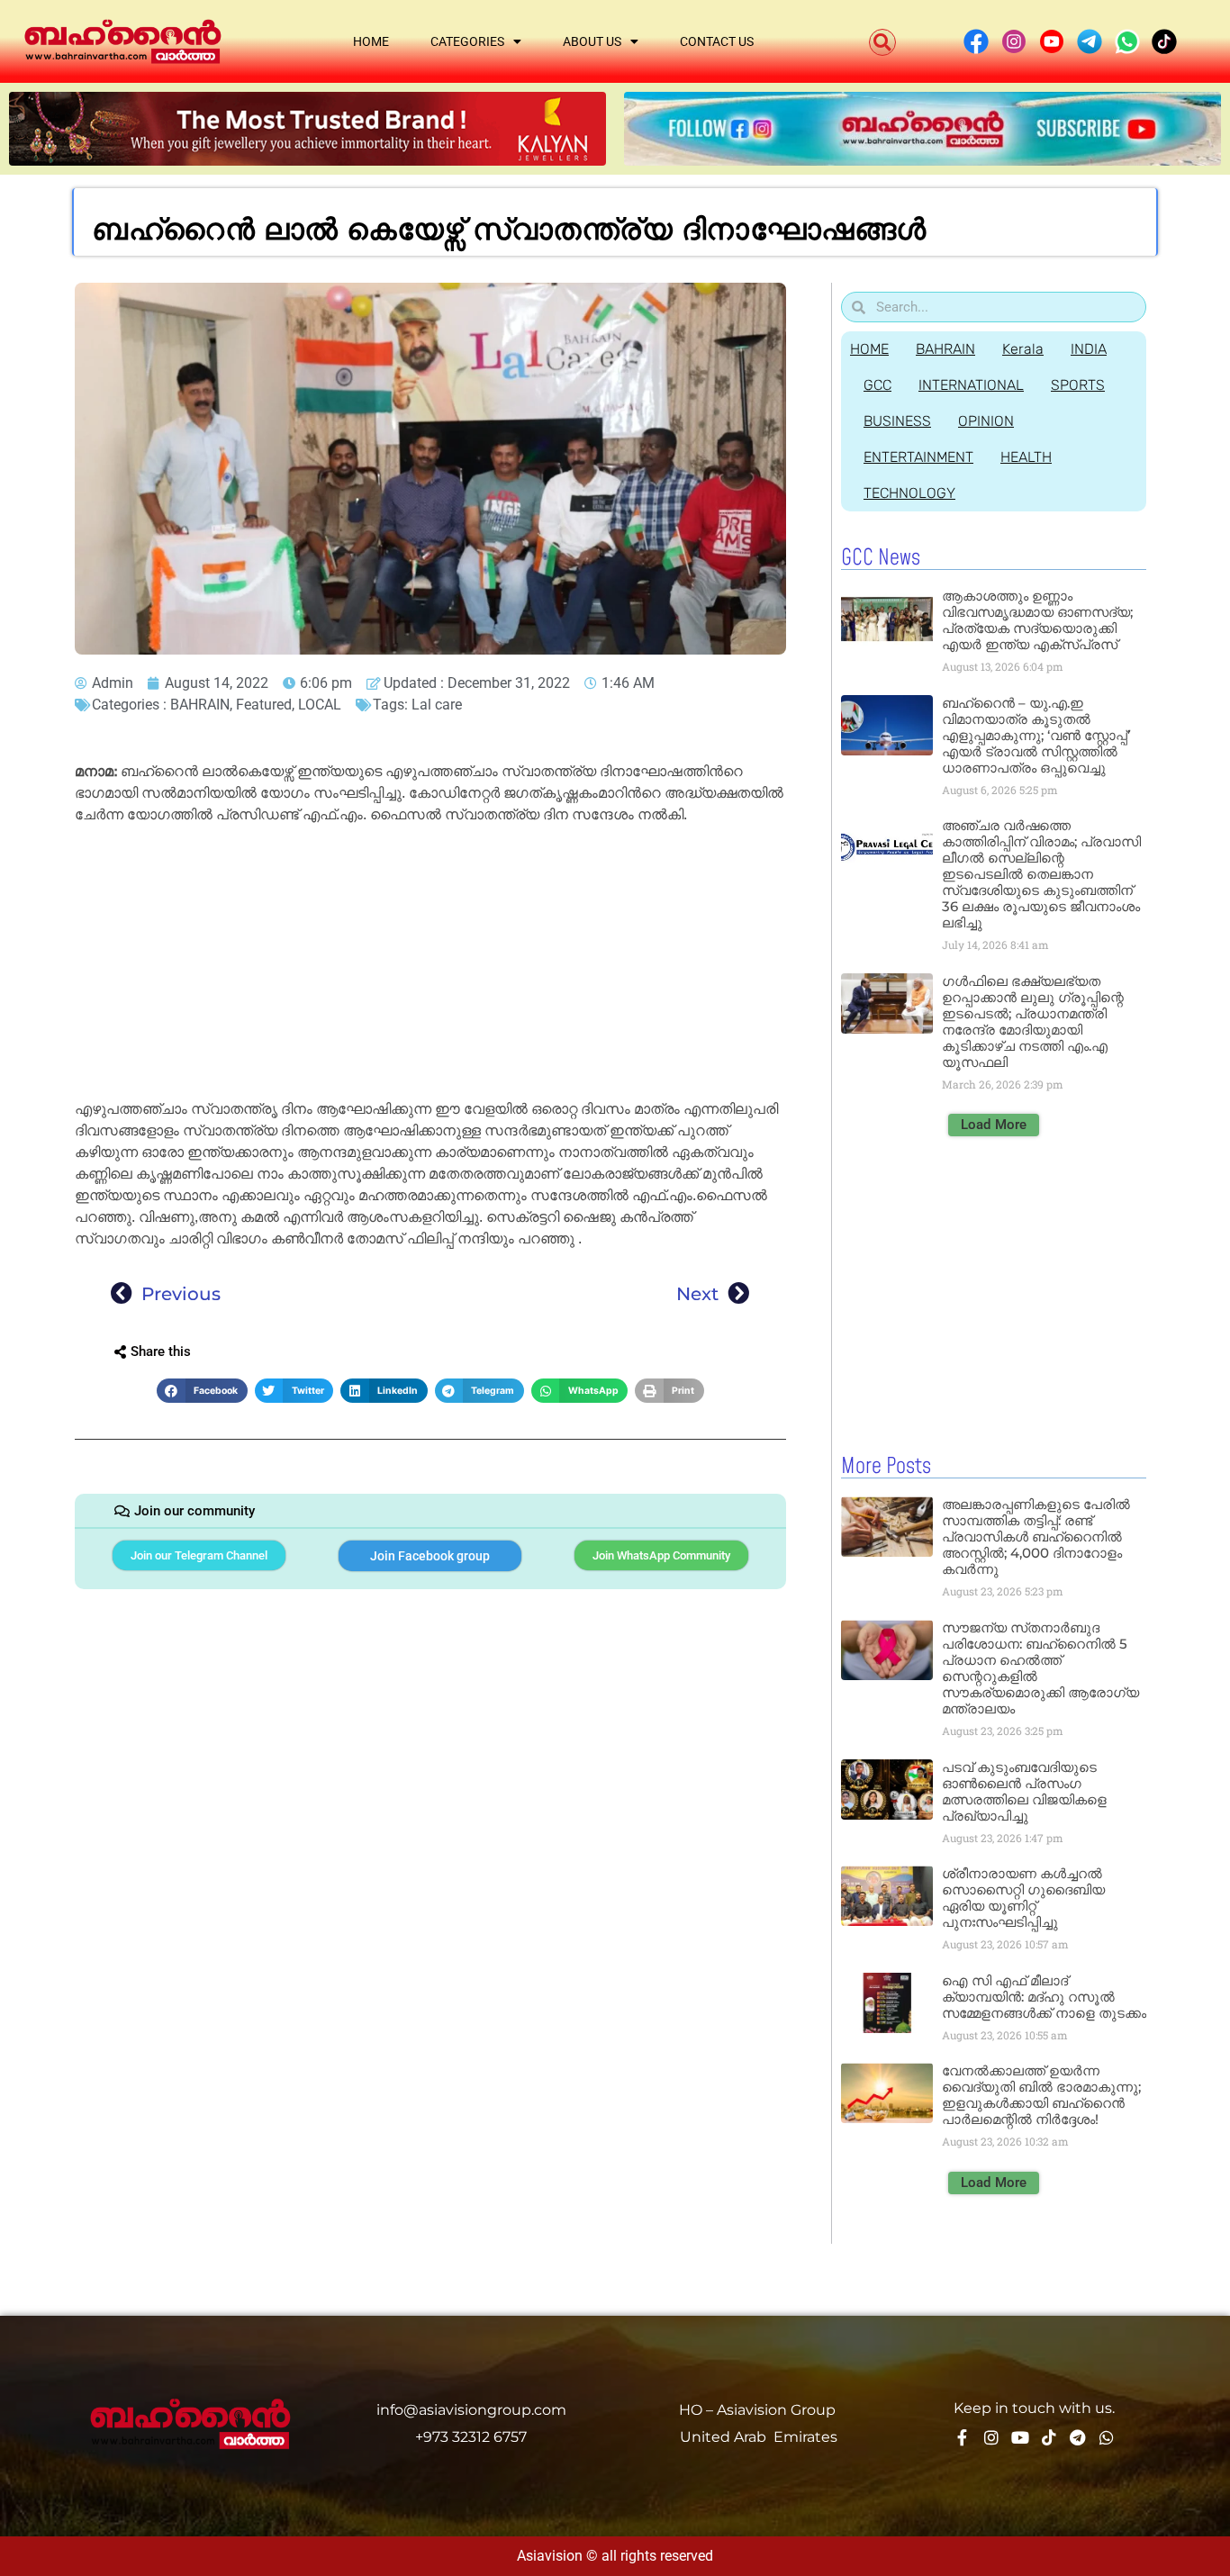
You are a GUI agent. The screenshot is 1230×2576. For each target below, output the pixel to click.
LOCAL (320, 705)
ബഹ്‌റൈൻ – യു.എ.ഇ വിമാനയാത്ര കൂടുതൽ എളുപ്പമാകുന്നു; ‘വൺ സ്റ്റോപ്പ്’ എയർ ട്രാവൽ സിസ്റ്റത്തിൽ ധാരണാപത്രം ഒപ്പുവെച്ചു (1036, 735)
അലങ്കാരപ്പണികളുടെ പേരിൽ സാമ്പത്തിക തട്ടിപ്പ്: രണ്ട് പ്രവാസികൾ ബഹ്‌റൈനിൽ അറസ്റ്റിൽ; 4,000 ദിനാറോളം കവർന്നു (1036, 1537)
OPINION (986, 421)
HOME (869, 349)
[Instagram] (991, 2437)
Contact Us (717, 41)
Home (371, 41)
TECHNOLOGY (909, 493)
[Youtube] (1020, 2437)
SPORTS (1078, 385)
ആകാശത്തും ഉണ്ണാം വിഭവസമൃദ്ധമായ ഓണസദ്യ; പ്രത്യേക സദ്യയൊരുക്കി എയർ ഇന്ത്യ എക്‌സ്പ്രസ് (1037, 620)
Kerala (1023, 349)
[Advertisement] (430, 965)
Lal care (437, 705)
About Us (592, 41)
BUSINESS (897, 421)
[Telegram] (1078, 2437)
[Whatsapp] (1107, 2437)
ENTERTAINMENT (918, 457)
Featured (264, 705)
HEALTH (1026, 457)
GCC (877, 385)
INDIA (1089, 349)
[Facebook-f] (963, 2437)
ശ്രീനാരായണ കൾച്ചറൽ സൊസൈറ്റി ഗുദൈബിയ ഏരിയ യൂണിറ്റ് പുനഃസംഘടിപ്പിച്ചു (1023, 1898)
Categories (467, 41)
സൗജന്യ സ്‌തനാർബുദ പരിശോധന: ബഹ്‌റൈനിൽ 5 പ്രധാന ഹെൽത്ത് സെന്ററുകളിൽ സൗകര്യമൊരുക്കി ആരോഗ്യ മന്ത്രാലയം (1040, 1668)
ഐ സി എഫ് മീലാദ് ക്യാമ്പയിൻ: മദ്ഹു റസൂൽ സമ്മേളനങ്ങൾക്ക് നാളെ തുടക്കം (1044, 1997)
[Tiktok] (1049, 2437)
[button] (882, 42)
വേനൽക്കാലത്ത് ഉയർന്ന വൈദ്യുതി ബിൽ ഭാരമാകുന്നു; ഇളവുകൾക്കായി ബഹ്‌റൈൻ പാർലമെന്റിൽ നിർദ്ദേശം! (1041, 2095)
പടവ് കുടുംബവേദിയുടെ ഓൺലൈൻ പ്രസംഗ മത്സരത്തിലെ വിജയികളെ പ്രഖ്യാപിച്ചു (1024, 1791)
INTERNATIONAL (971, 385)
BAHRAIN (200, 705)
